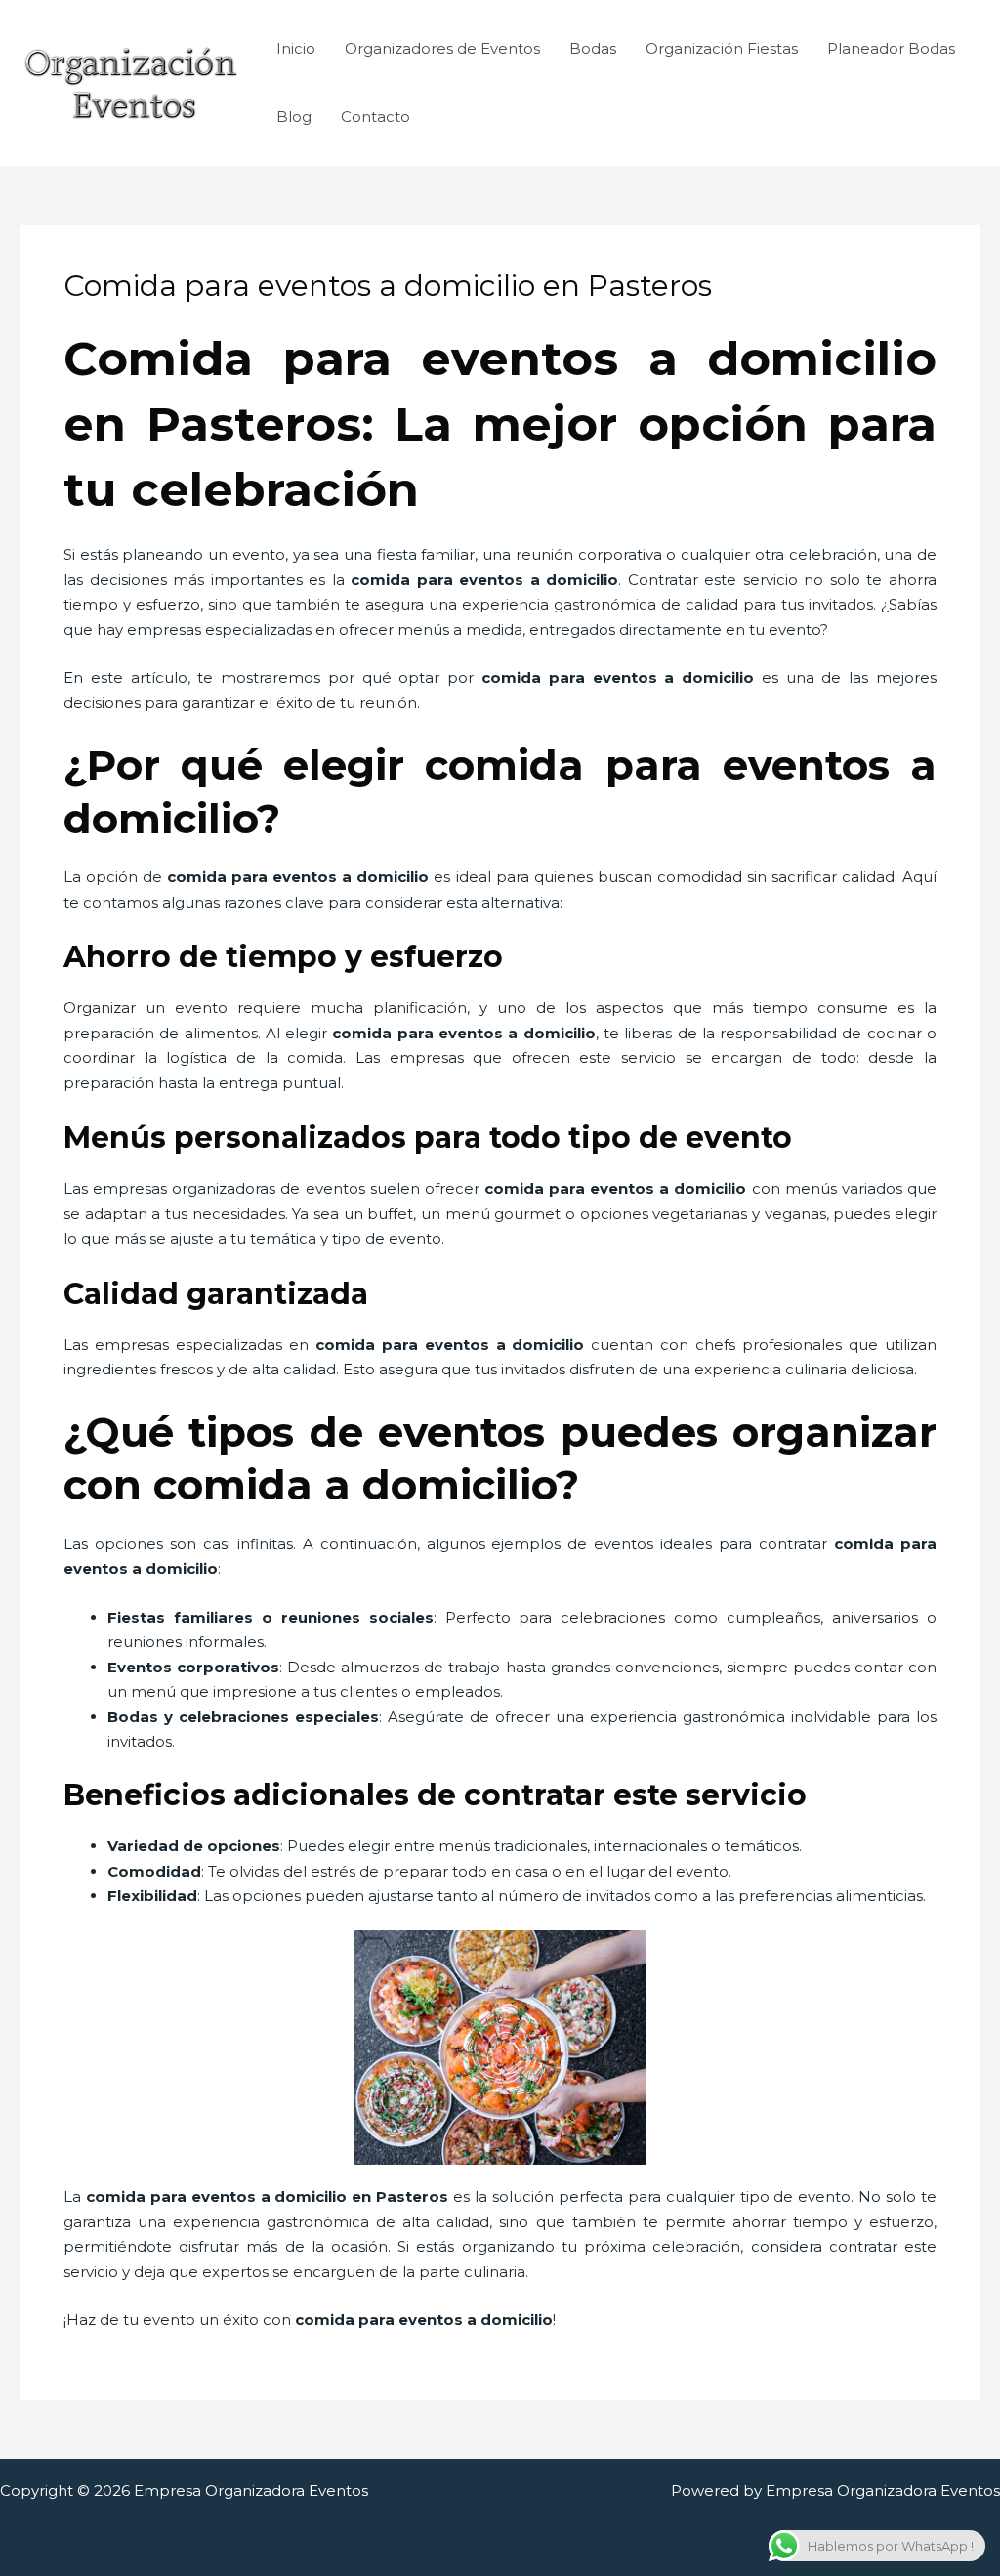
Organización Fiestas (722, 48)
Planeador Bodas (891, 48)
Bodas (593, 48)
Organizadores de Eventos (442, 48)
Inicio (296, 48)
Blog (294, 117)
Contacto (375, 117)
